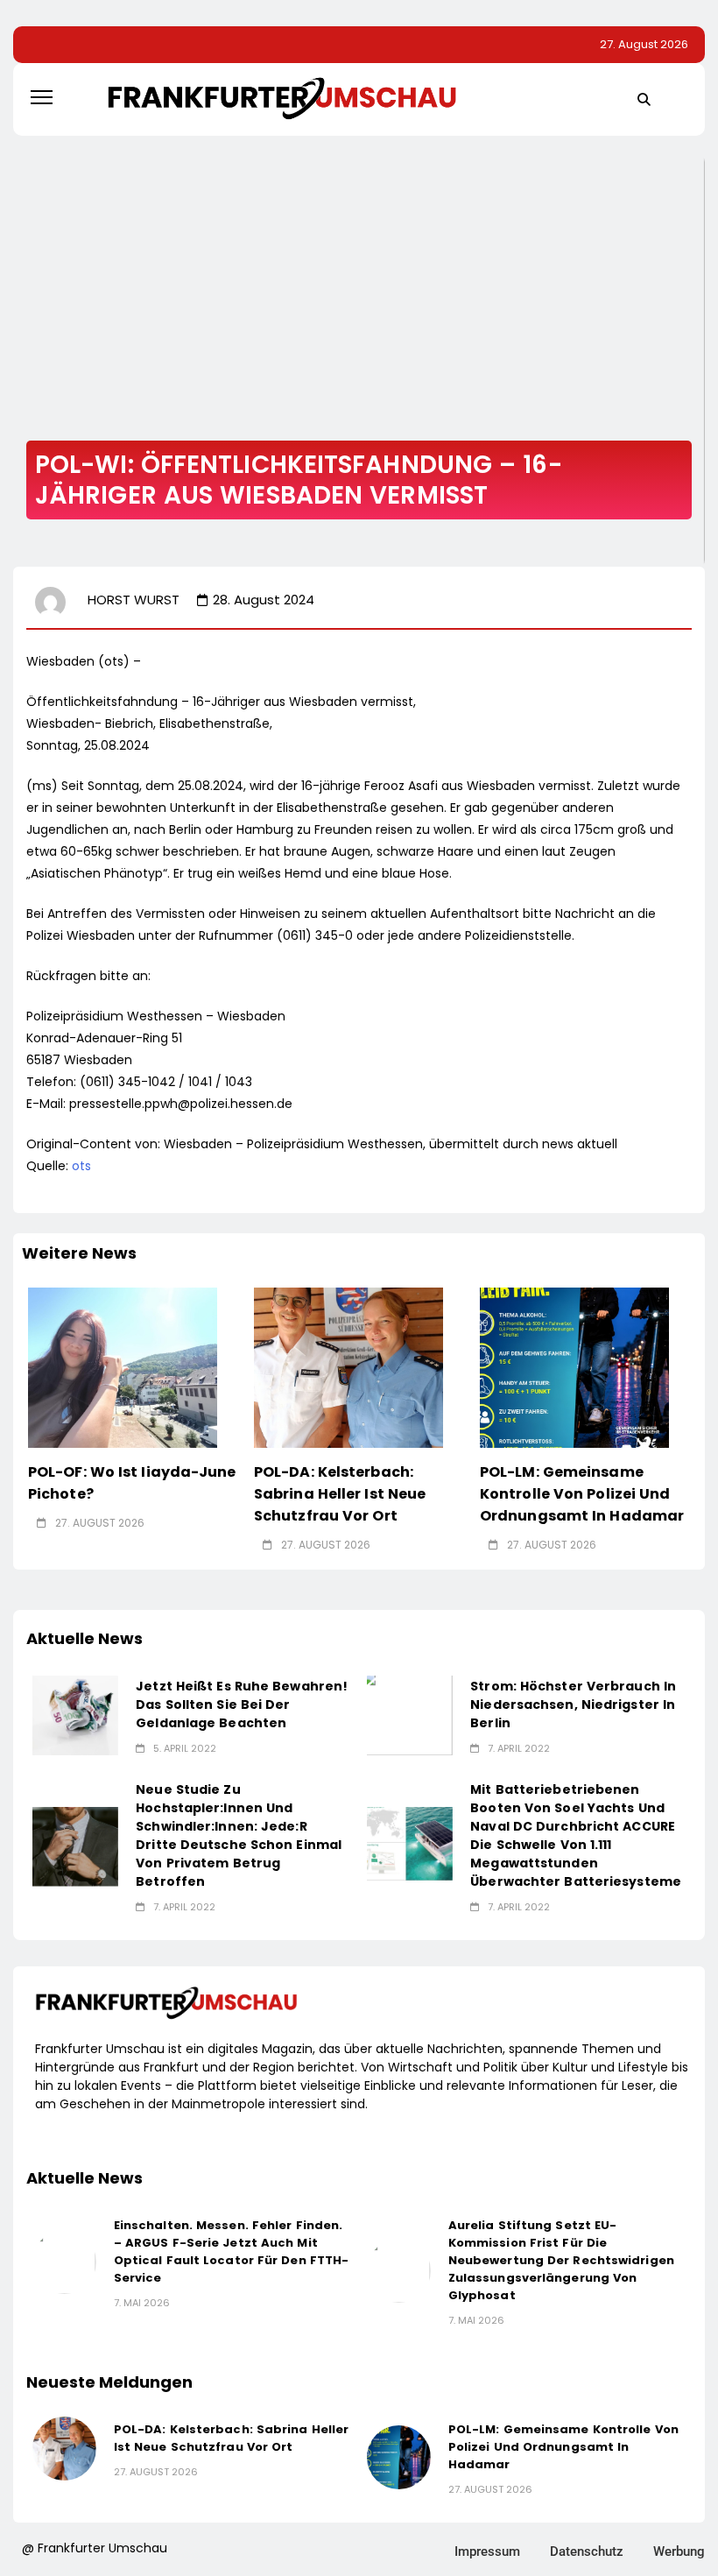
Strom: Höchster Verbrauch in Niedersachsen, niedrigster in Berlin (573, 1704)
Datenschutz (587, 2551)
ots (81, 1166)
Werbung (679, 2551)
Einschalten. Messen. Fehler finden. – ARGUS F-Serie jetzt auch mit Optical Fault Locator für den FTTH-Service (232, 2251)
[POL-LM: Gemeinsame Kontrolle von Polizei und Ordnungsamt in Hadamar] (574, 1368)
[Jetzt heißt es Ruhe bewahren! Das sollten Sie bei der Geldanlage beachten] (75, 1715)
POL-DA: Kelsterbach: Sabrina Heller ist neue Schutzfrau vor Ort (340, 1494)
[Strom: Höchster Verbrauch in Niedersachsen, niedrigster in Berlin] (410, 1715)
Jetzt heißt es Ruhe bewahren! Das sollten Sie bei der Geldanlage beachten (242, 1704)
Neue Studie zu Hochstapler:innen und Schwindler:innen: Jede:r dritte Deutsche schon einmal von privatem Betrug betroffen (239, 1835)
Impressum (487, 2551)
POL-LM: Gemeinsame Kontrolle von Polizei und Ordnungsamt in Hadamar (582, 1494)
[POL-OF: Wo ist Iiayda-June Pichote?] (123, 1368)
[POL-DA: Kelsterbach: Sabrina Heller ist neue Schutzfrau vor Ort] (348, 1368)
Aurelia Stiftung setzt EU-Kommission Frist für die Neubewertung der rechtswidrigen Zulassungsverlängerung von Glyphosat (561, 2260)
